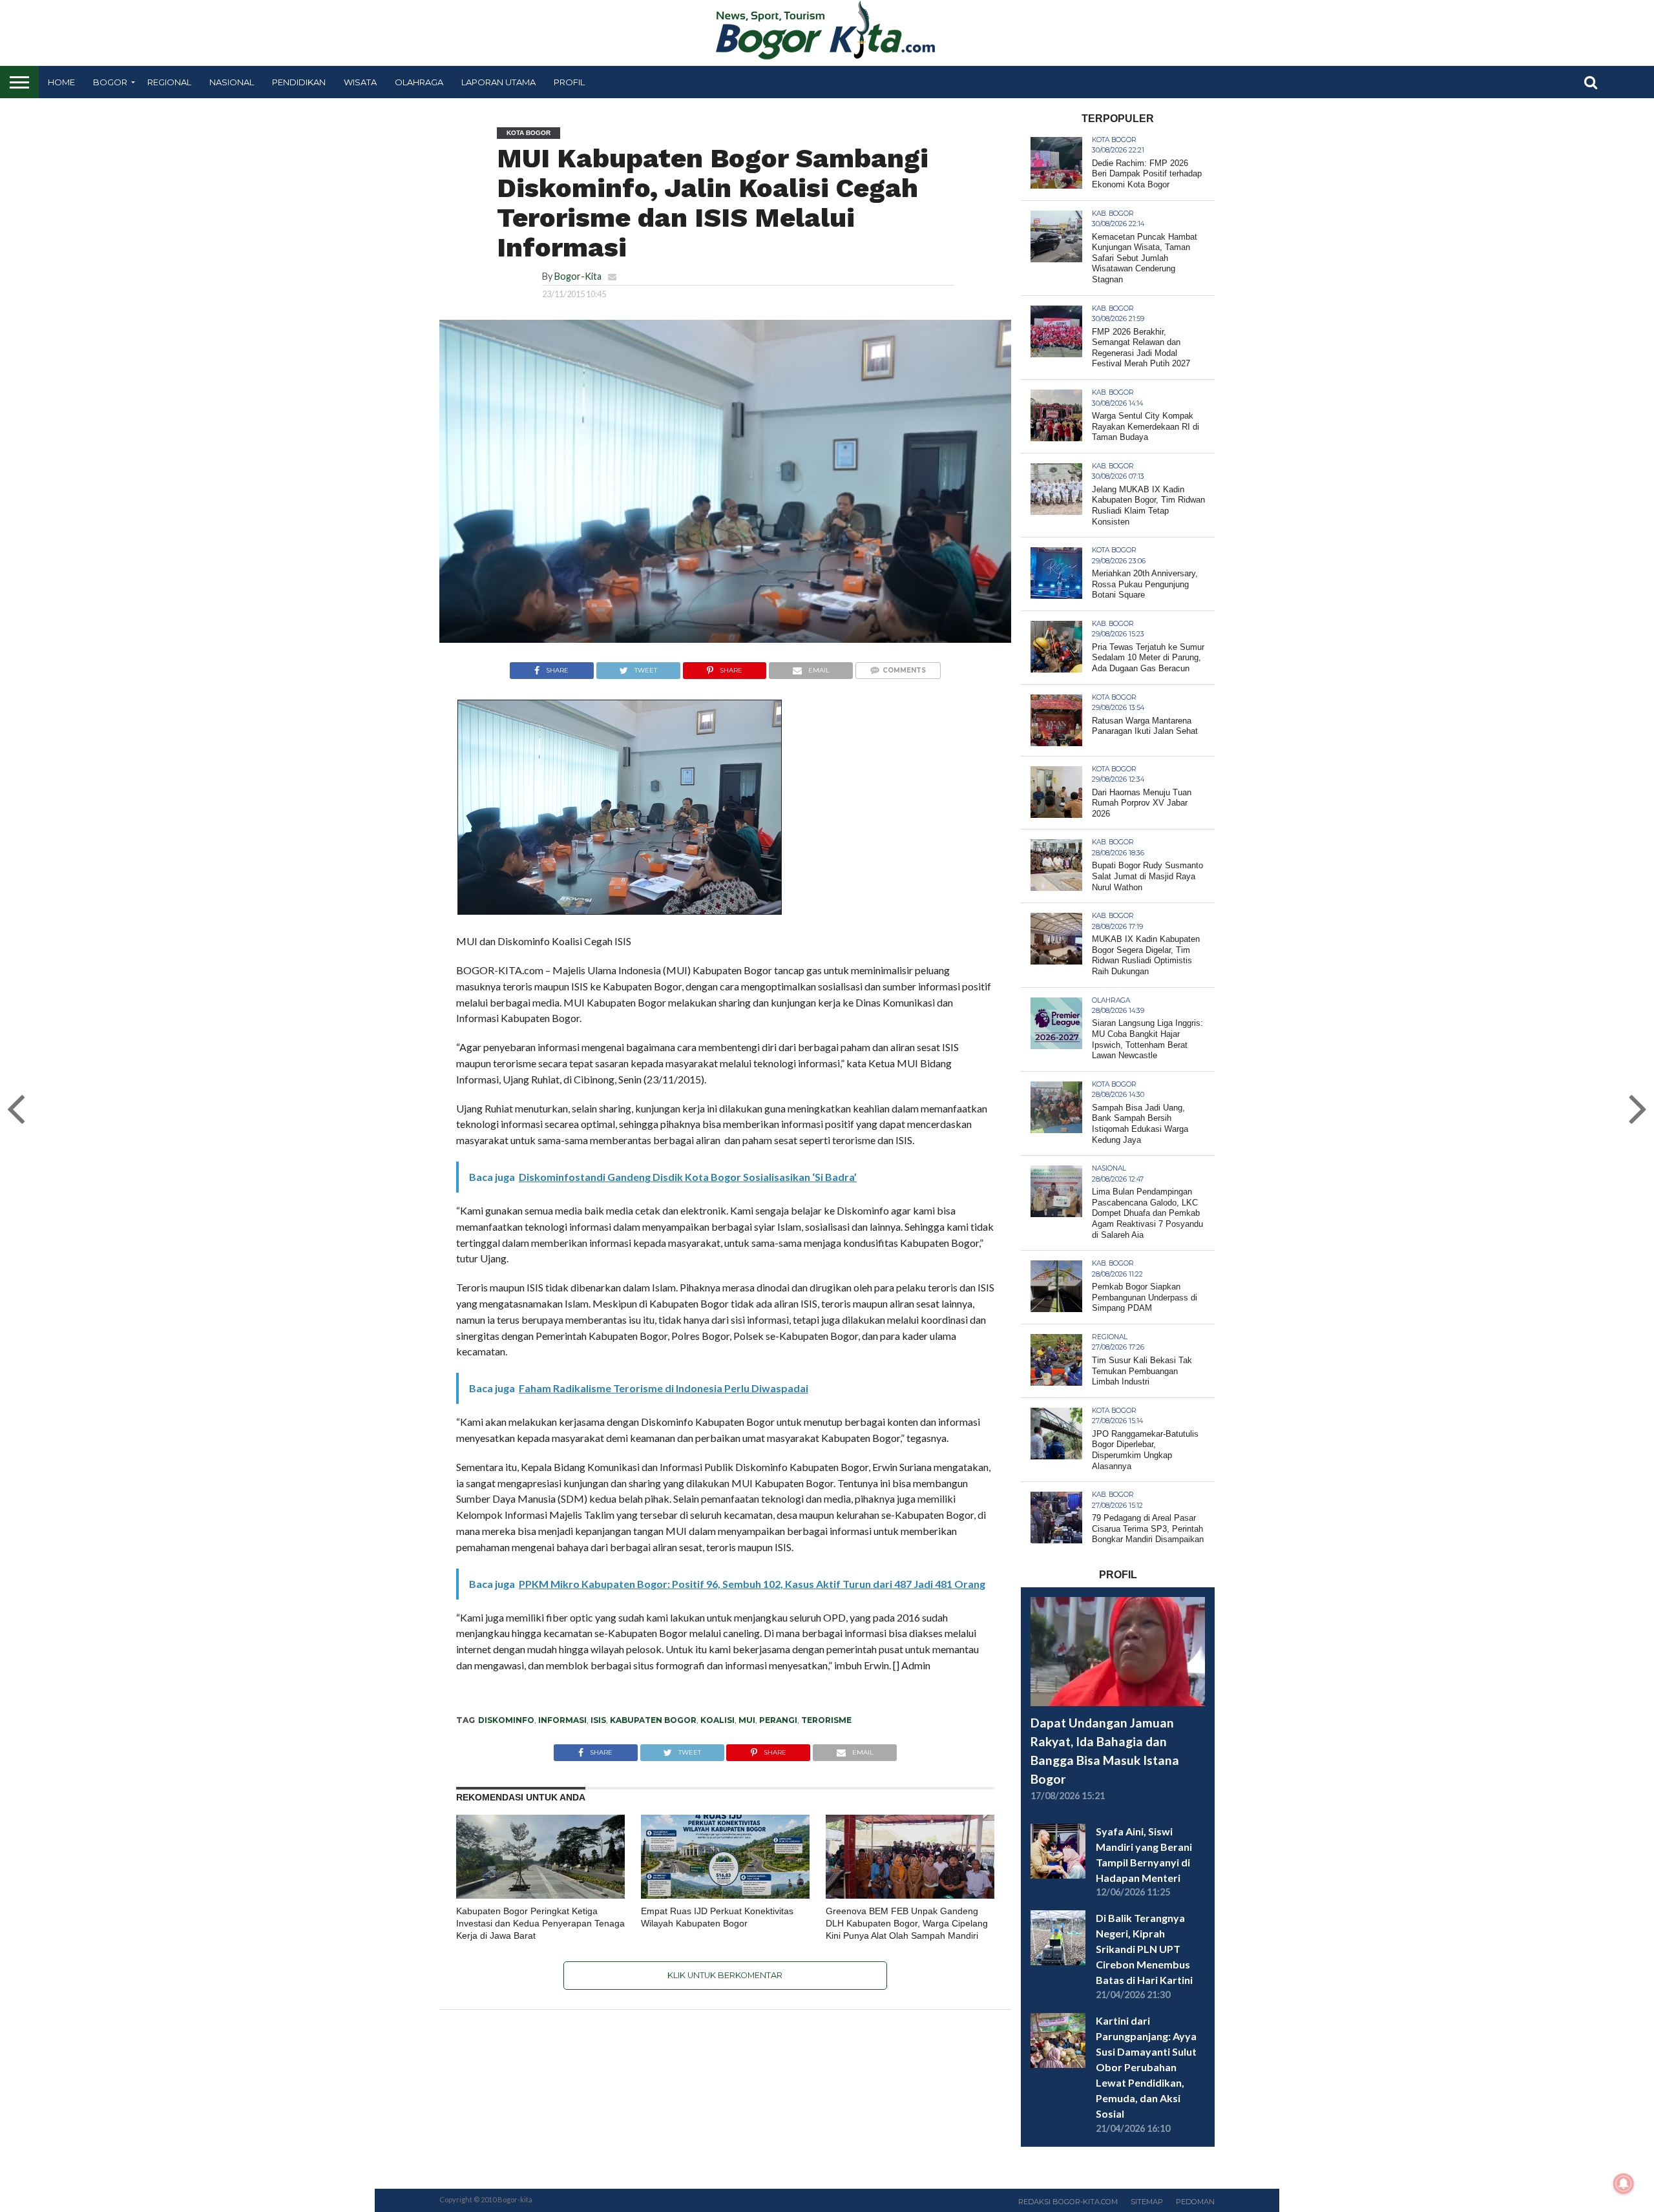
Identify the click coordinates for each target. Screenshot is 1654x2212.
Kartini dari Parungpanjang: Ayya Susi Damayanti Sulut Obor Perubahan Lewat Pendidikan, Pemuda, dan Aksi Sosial (1146, 2067)
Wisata (360, 82)
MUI (747, 1720)
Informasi (562, 1720)
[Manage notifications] (1624, 2184)
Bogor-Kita (578, 276)
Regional (169, 82)
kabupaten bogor (653, 1720)
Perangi (778, 1720)
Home (61, 82)
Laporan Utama (498, 82)
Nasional (232, 82)
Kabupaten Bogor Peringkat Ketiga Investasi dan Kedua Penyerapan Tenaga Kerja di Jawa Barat (540, 1923)
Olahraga (419, 82)
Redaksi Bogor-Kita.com (1068, 2202)
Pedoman (1195, 2202)
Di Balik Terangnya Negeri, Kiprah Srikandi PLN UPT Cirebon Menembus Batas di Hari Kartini (1144, 1949)
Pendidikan (299, 82)
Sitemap (1147, 2202)
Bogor (110, 82)
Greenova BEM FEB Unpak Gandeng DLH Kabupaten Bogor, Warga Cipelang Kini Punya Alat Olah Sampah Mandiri (907, 1923)
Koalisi (717, 1720)
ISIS (598, 1720)
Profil (569, 82)
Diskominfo (506, 1720)
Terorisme (826, 1720)
